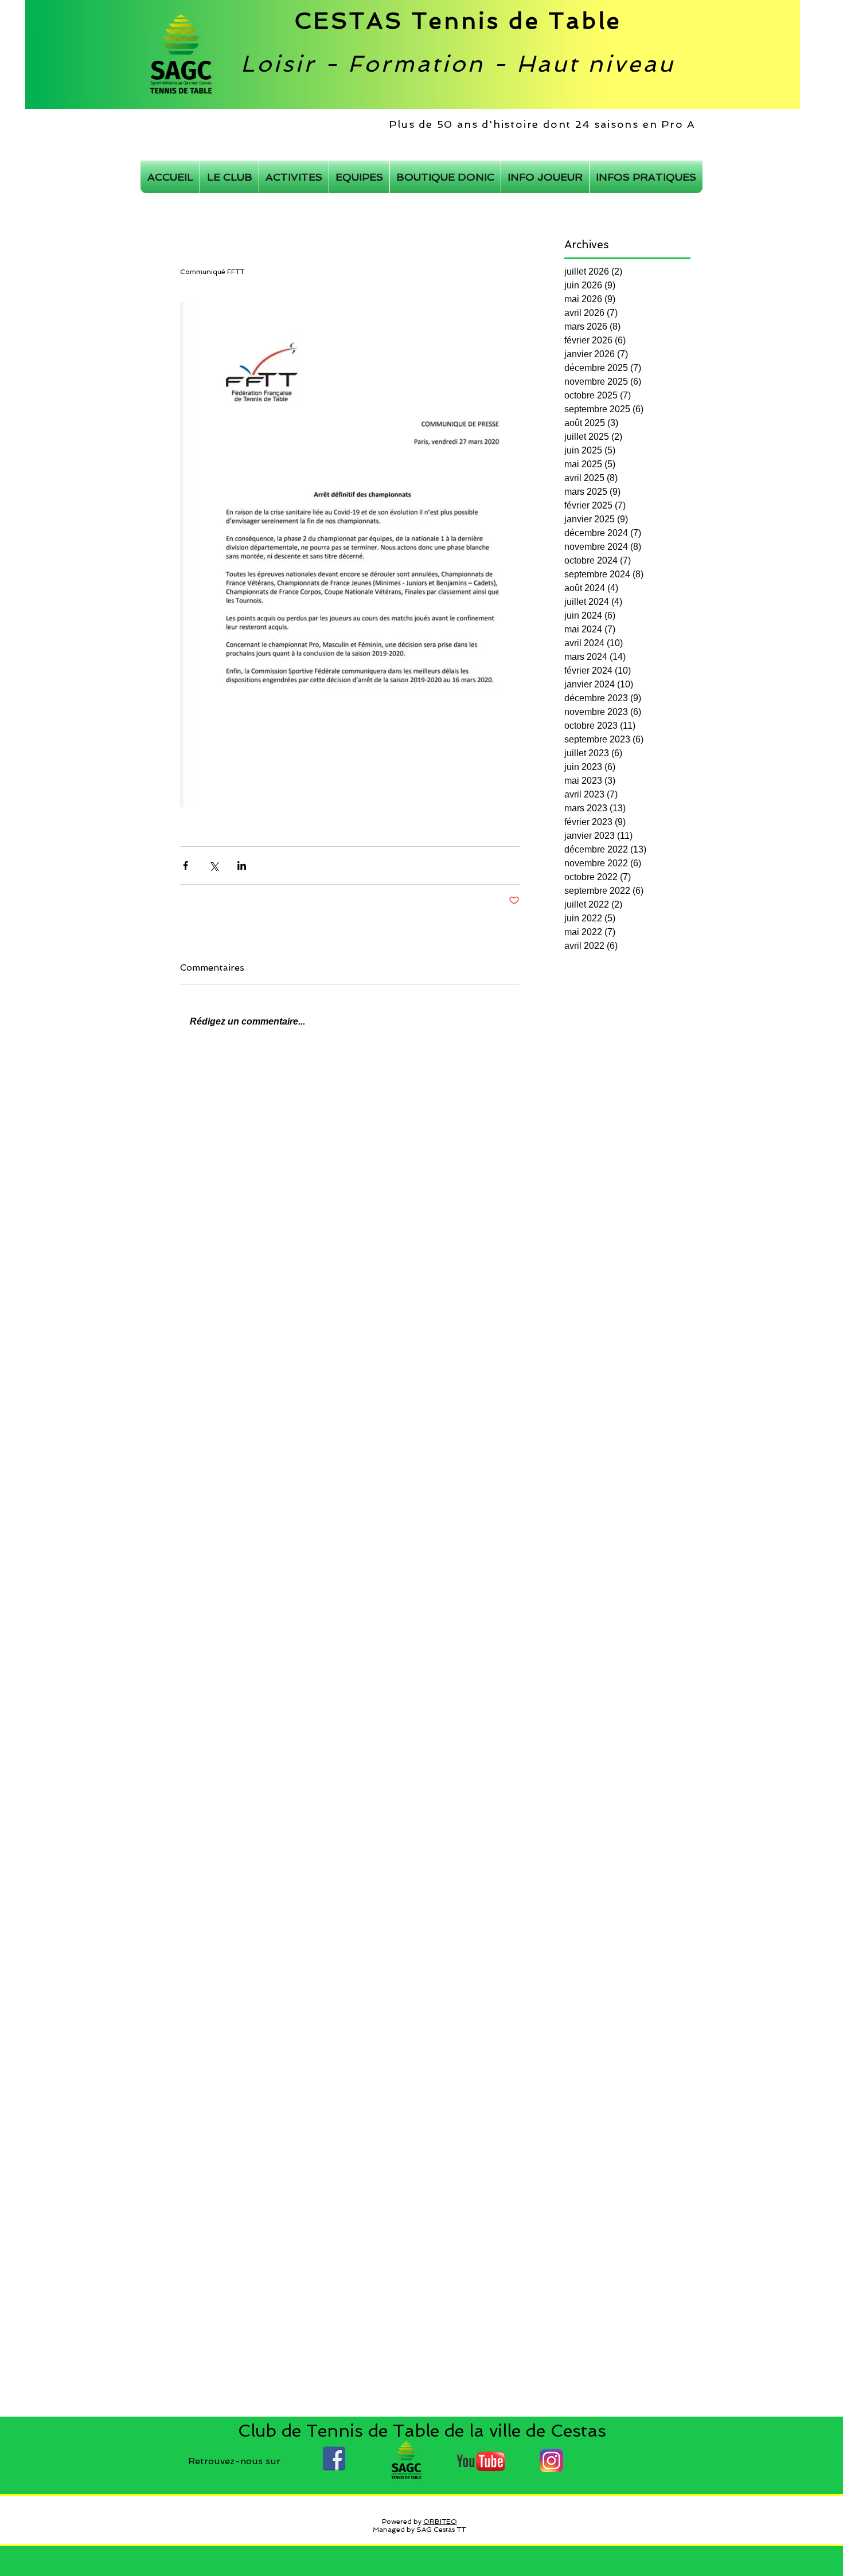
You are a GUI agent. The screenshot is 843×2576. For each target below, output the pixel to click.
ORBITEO (440, 2522)
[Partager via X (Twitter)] (214, 865)
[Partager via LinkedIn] (242, 865)
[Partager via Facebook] (186, 865)
